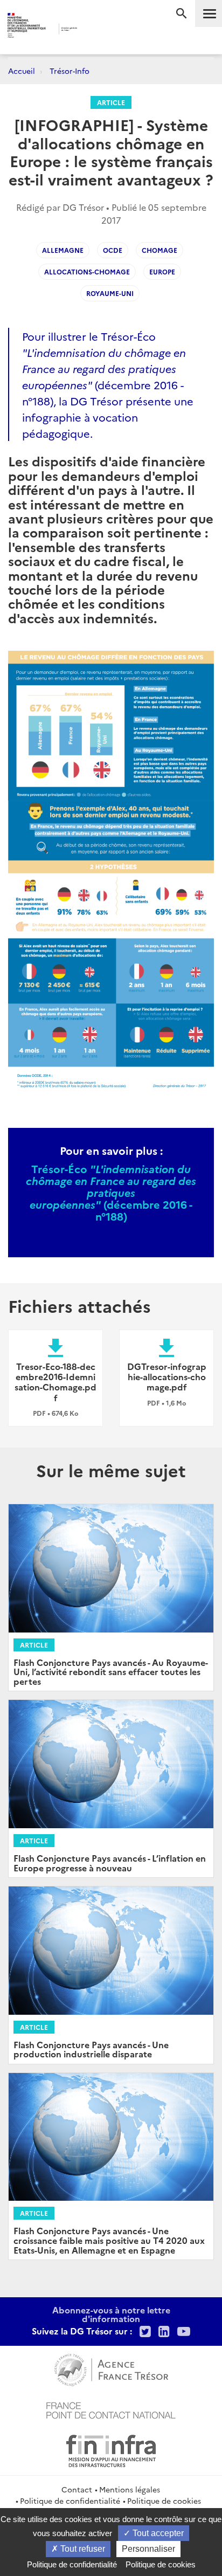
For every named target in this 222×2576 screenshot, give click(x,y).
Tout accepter (157, 2533)
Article (111, 102)
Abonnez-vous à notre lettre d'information (111, 2314)
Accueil (22, 71)
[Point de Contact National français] (111, 2409)
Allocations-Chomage (87, 271)
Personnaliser (148, 2549)
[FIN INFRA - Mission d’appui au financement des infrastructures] (111, 2449)
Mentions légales (130, 2489)
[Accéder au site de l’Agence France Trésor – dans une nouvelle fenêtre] (111, 2368)
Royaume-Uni (110, 293)
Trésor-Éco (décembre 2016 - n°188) (104, 368)
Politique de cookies (164, 2501)
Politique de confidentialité (70, 2501)
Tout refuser (82, 2549)
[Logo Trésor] (96, 30)
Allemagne (63, 250)
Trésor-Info (70, 71)
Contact (77, 2489)
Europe (162, 271)
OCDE (113, 250)
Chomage (159, 250)
